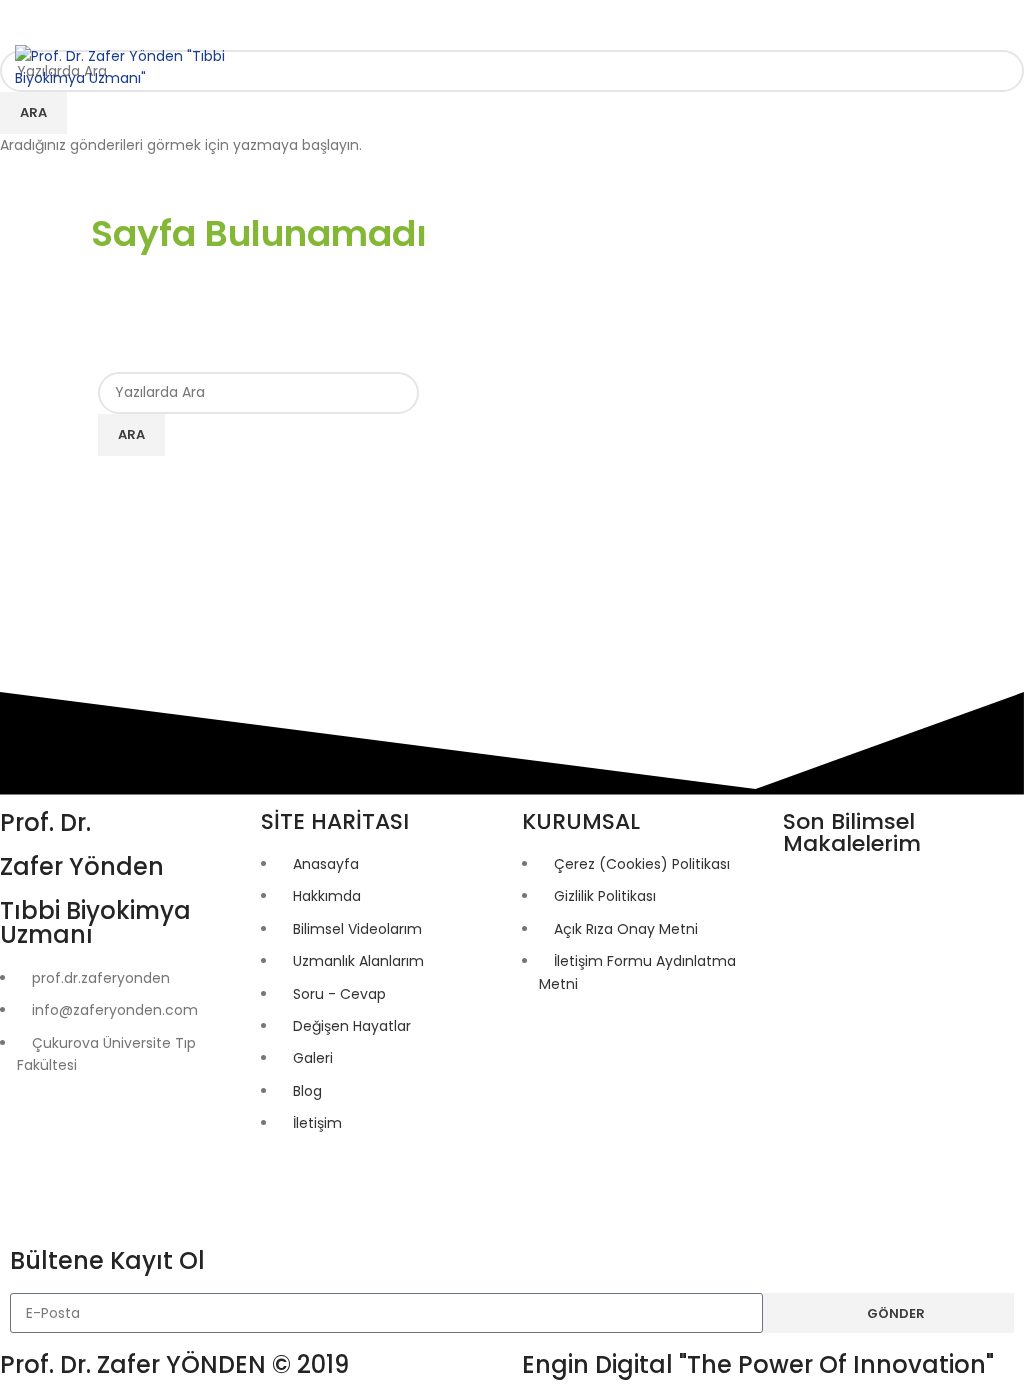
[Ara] (922, 67)
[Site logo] (120, 66)
